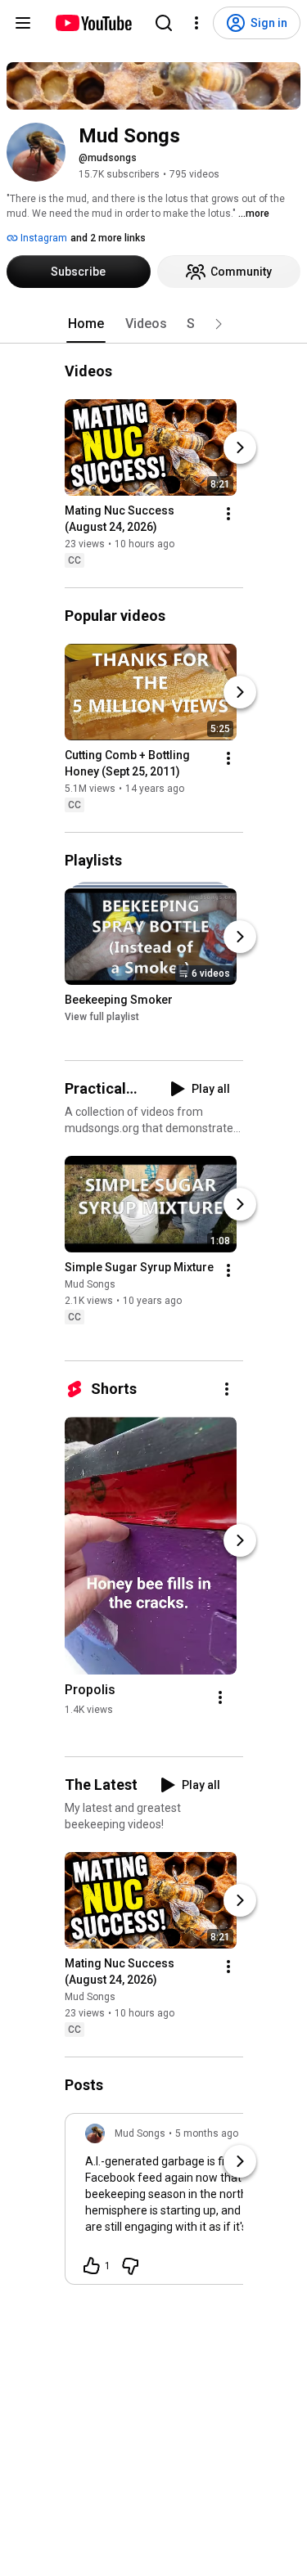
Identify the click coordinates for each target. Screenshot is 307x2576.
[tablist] (154, 324)
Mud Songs (90, 1284)
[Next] (240, 447)
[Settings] (196, 23)
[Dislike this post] (130, 2266)
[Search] (164, 23)
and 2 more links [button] (108, 238)
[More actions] (228, 514)
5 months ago (207, 2133)
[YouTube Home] (93, 23)
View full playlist (102, 1017)
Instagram (43, 238)
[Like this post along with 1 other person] (92, 2266)
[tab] (86, 324)
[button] (219, 324)
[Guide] (23, 23)
